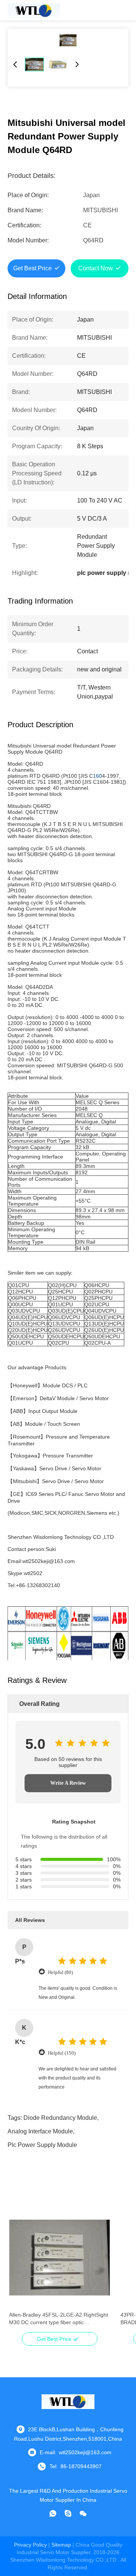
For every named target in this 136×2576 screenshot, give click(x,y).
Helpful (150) (62, 2053)
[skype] (68, 2513)
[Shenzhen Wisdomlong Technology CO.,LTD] (34, 10)
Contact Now (96, 268)
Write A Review (68, 1783)
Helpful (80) (60, 1972)
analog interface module (40, 2131)
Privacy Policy (30, 2545)
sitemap (61, 2545)
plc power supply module (42, 2145)
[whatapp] (53, 2513)
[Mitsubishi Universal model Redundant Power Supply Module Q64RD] (68, 40)
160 (97, 776)
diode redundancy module (60, 2118)
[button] (19, 2271)
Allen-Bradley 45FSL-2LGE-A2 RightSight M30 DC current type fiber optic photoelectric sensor (59, 2319)
